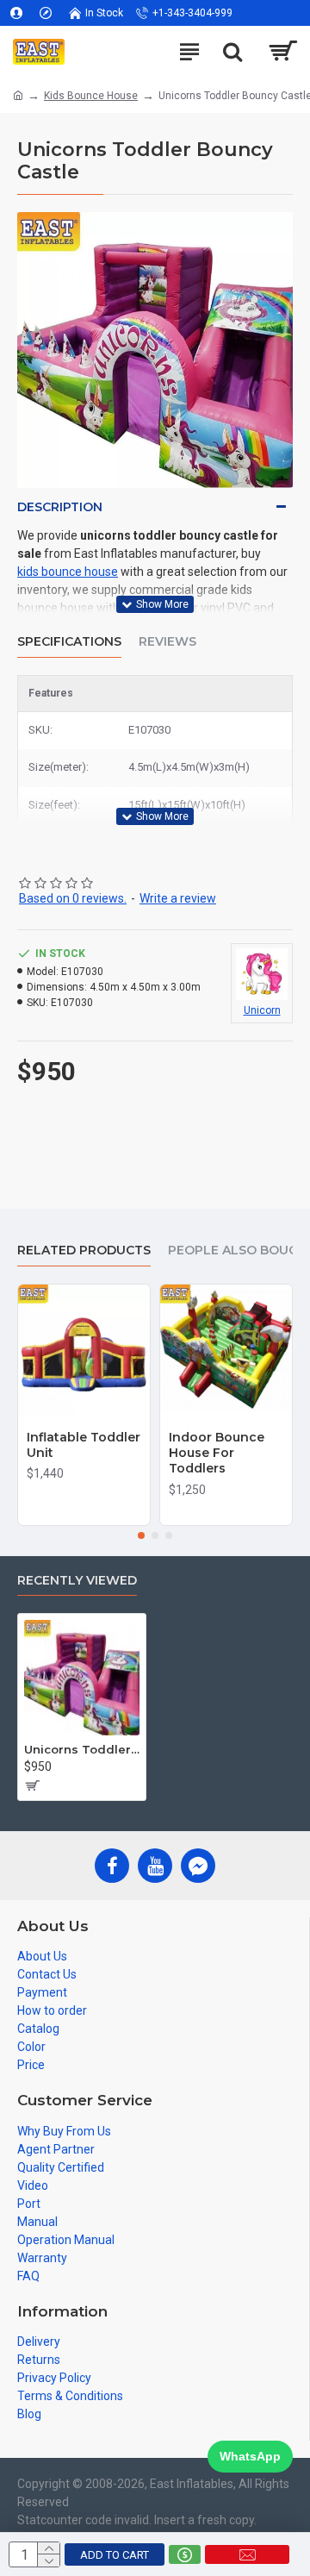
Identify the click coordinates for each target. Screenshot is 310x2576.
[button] (141, 1535)
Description (60, 507)
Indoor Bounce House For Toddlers (217, 1453)
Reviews (167, 642)
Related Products (84, 1250)
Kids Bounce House (91, 96)
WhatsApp (250, 2456)
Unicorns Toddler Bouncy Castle (82, 1749)
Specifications (69, 642)
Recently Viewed (77, 1581)
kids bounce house (68, 572)
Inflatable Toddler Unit (84, 1445)
